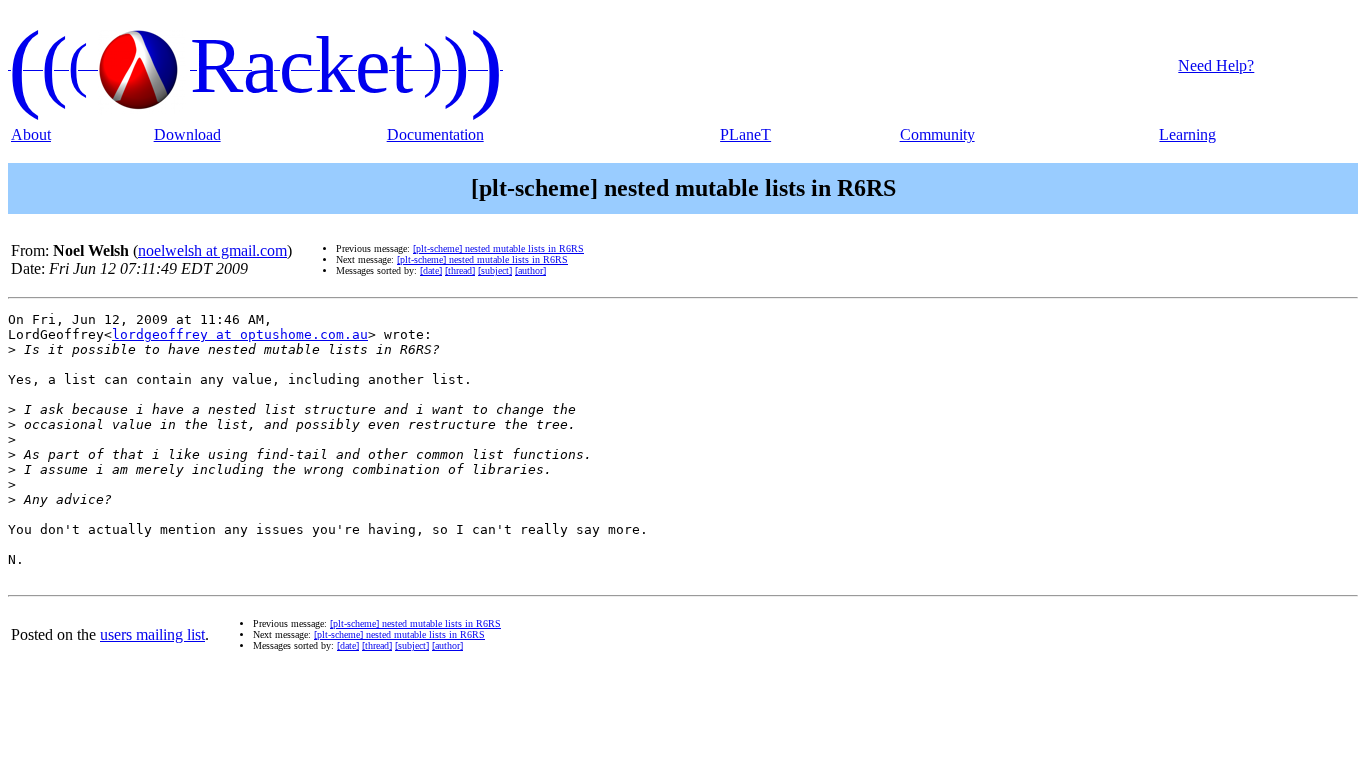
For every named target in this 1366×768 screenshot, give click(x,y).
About (31, 134)
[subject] (495, 270)
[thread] (460, 270)
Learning (1187, 134)
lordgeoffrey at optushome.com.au (240, 334)
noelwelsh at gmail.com (212, 250)
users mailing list (152, 634)
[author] (530, 270)
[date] (431, 270)
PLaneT (745, 134)
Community (937, 134)
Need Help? (1216, 65)
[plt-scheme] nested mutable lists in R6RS (498, 248)
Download (187, 134)
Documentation (435, 134)
